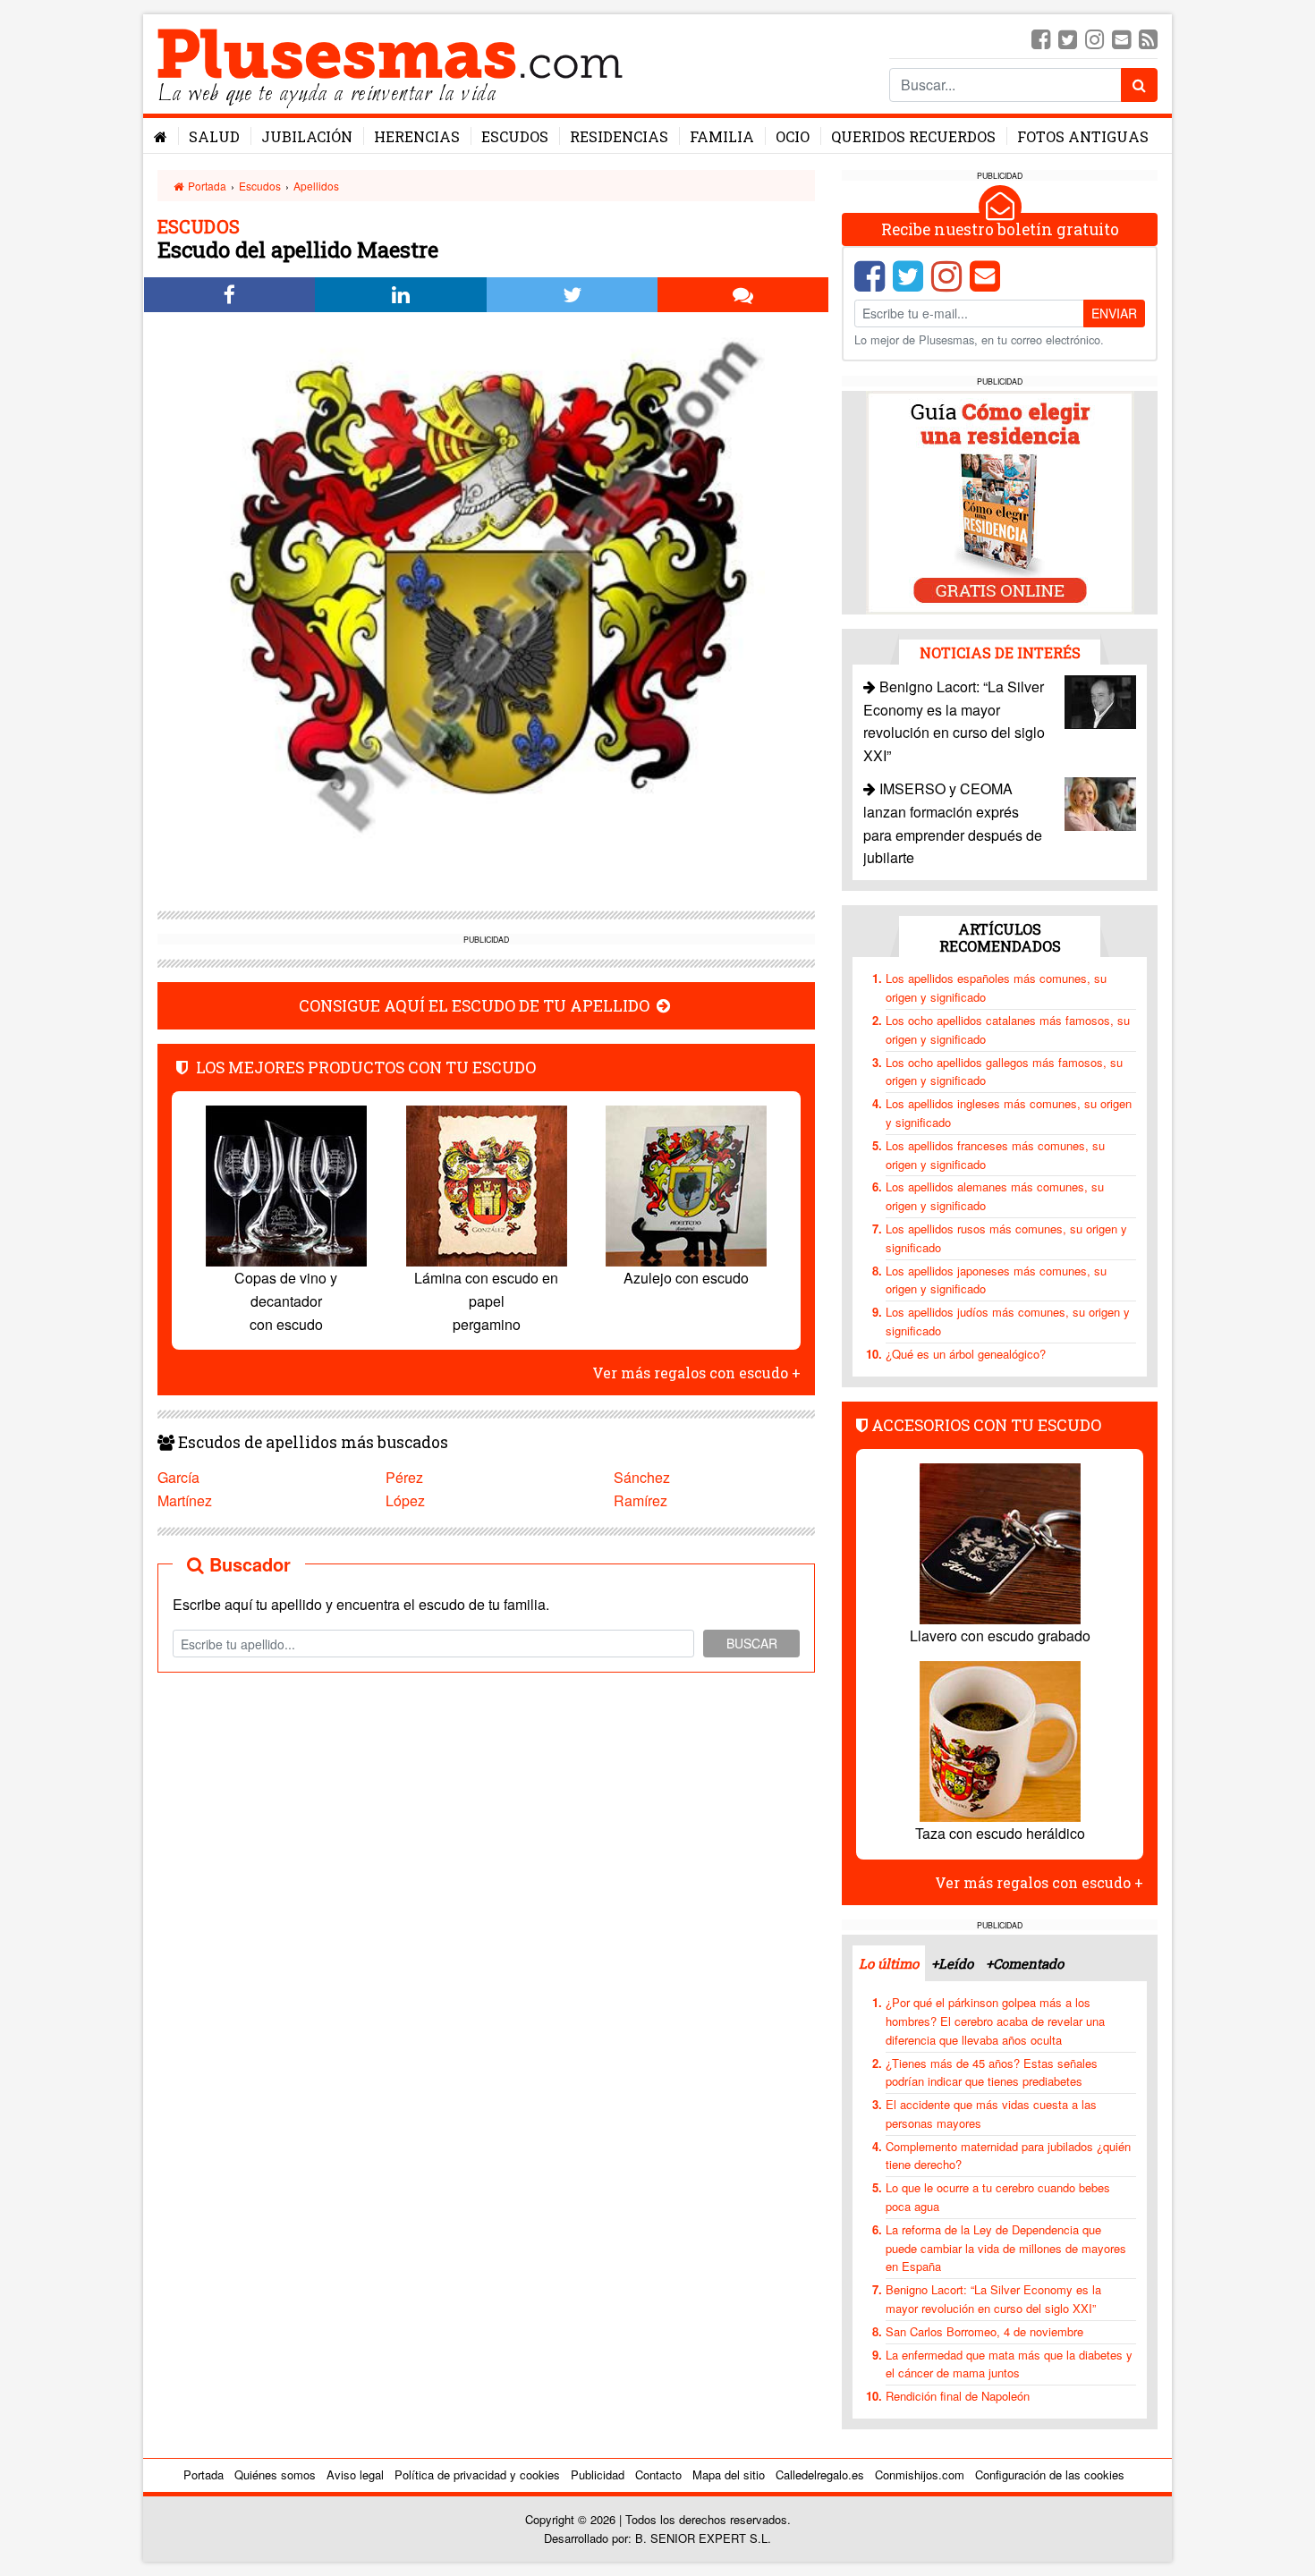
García (178, 1477)
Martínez (185, 1500)
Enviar (1114, 313)
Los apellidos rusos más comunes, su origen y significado (1006, 1238)
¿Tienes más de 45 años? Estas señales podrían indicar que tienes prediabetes (992, 2072)
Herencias (417, 136)
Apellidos (316, 186)
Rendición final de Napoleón (958, 2396)
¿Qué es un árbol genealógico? (966, 1354)
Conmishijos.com (920, 2474)
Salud (214, 136)
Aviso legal (355, 2474)
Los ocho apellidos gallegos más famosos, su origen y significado (1004, 1072)
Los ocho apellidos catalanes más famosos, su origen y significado (1008, 1030)
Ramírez (641, 1500)
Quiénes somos (275, 2474)
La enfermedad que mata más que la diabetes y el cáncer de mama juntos (1009, 2364)
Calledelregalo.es (820, 2474)
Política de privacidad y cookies (477, 2474)
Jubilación (307, 136)
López (405, 1500)
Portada (206, 186)
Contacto (658, 2474)
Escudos (515, 136)
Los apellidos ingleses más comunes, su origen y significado (1009, 1113)
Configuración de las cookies (1050, 2474)
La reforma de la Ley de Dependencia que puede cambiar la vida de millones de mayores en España (1006, 2248)
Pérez (404, 1477)
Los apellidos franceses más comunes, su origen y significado (995, 1155)
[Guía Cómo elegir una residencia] (1000, 501)
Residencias (619, 136)
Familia (722, 136)
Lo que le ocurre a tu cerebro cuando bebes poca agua (998, 2197)
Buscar (752, 1643)
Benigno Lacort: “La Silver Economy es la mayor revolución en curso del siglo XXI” (993, 2299)
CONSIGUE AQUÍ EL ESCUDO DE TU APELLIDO (476, 1006)
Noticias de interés (1000, 652)
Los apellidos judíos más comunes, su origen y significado (1008, 1321)
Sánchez (642, 1477)
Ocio (793, 136)
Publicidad (598, 2474)
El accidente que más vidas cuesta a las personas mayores (991, 2114)
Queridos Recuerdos (913, 136)
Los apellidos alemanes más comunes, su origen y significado (995, 1196)
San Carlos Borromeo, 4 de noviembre (984, 2331)
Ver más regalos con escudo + (696, 1373)
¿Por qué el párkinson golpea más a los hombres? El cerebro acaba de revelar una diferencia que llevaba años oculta (995, 2021)
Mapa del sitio (729, 2474)
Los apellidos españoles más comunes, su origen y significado (996, 987)
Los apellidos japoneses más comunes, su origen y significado (996, 1280)
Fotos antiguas (1083, 136)
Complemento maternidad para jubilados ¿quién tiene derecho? (1008, 2156)
